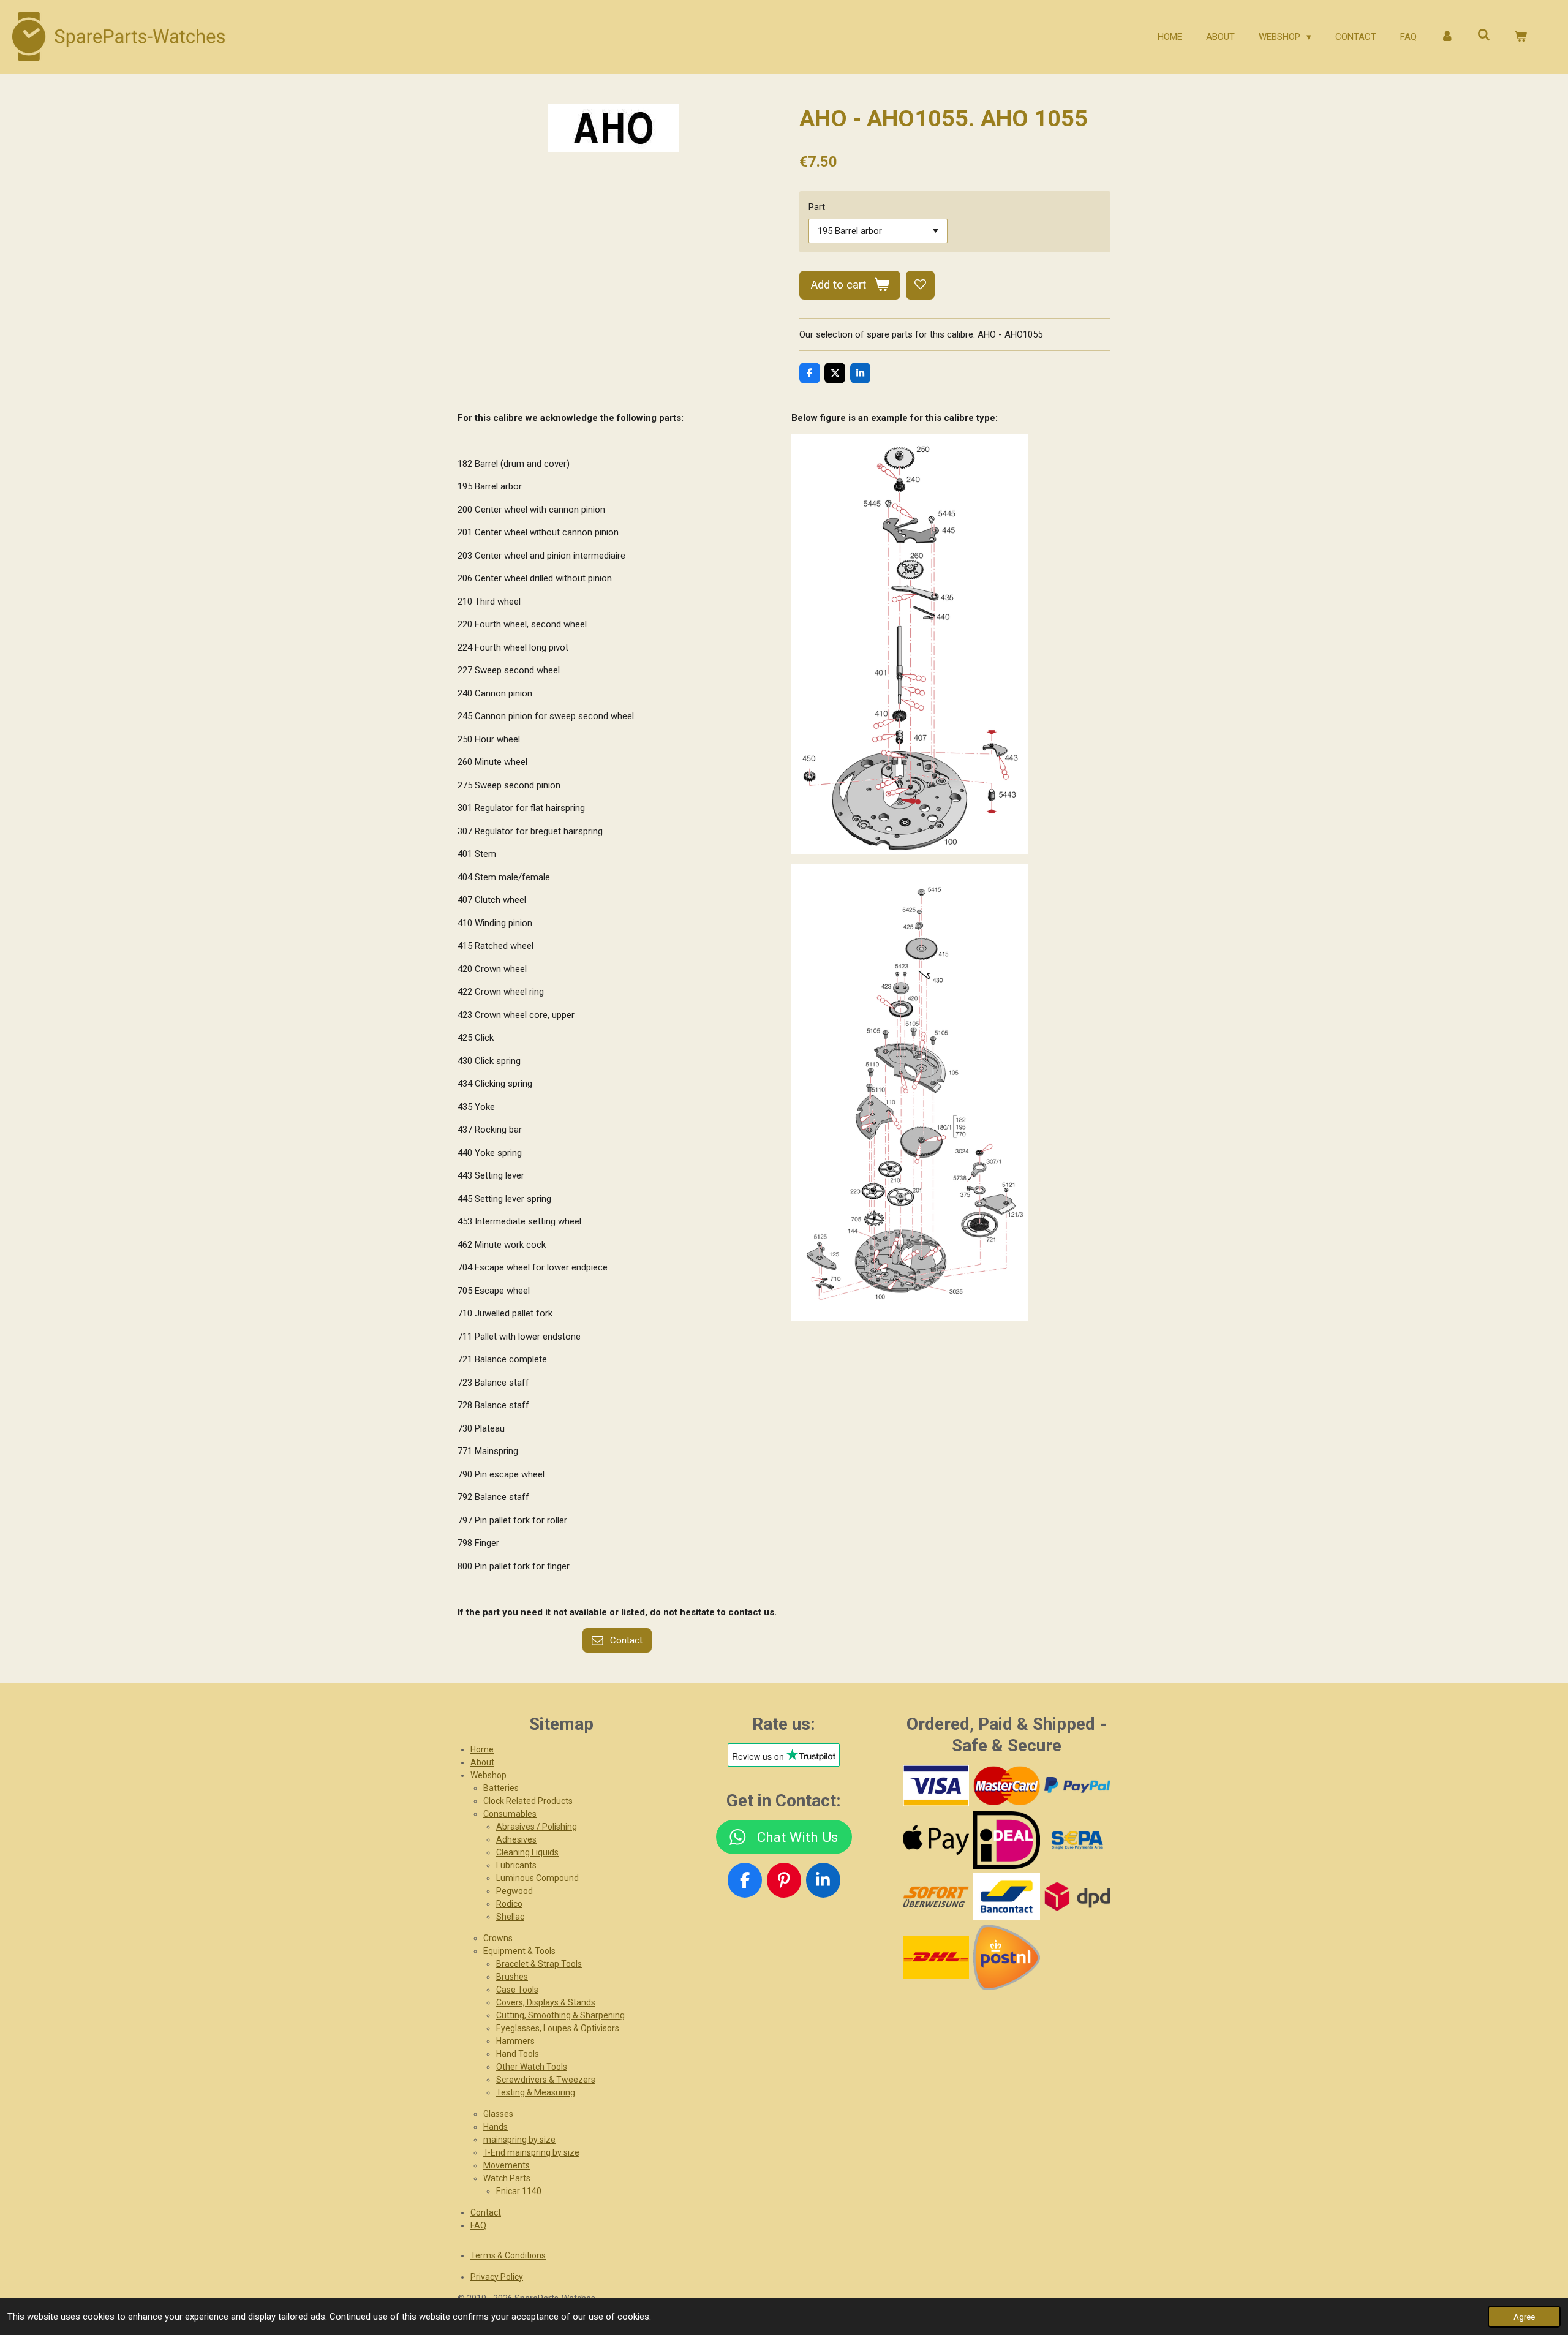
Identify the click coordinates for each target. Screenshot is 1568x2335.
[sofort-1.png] (936, 1897)
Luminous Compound (537, 1878)
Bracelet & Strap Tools (539, 1964)
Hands (496, 2127)
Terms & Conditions (508, 2255)
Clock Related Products (528, 1801)
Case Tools (517, 1990)
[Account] (1447, 37)
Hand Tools (518, 2054)
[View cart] (1521, 37)
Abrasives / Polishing (537, 1827)
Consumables (510, 1814)
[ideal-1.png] (1007, 1840)
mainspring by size (519, 2140)
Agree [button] (1524, 2317)
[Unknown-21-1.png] (1007, 1897)
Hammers (515, 2041)
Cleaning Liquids (527, 1852)
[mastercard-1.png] (1007, 1786)
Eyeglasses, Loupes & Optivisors (558, 2028)
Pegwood (514, 1891)
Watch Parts (507, 2178)
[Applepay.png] (936, 1840)
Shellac (510, 1917)
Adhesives (516, 1839)
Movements (507, 2165)
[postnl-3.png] (1007, 1957)
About (482, 1762)
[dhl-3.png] (936, 1957)
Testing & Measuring (536, 2092)
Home (482, 1749)
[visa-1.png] (936, 1786)
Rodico (509, 1904)
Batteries (501, 1788)
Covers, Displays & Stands (546, 2002)
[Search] (1484, 36)
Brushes (512, 1977)
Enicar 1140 (519, 2191)
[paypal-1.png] (1077, 1786)
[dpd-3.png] (1077, 1897)
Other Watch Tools (532, 2067)
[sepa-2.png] (1077, 1840)
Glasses (498, 2114)
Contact (486, 2212)
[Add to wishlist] (920, 285)
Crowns (498, 1938)
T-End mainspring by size (531, 2152)
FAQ (478, 2225)
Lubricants (516, 1865)
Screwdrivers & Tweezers (546, 2080)
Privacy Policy (497, 2277)
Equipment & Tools (519, 1951)
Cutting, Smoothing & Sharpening (560, 2015)
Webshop (488, 1775)
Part (817, 207)
